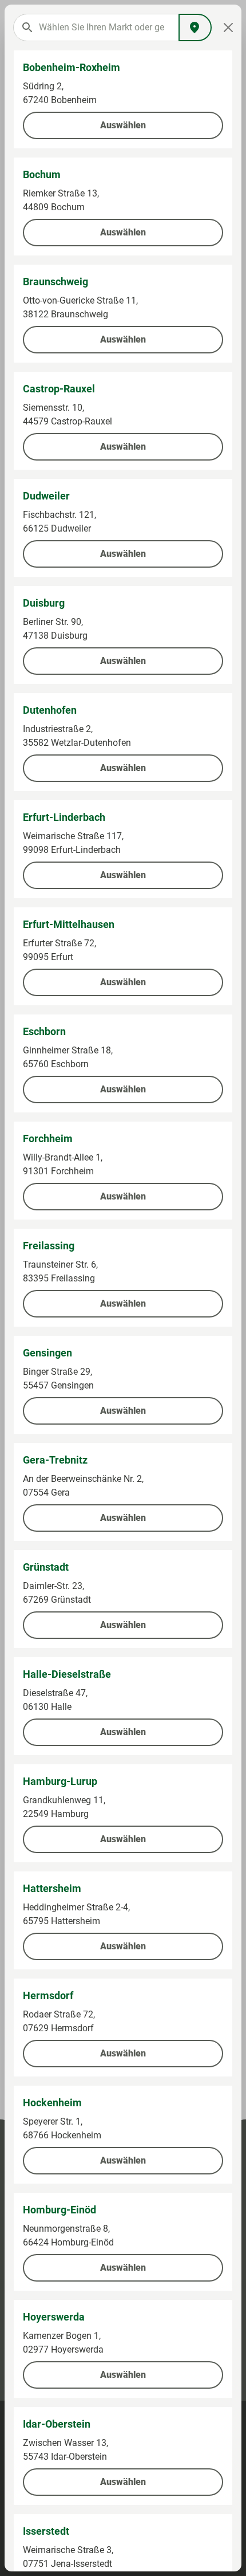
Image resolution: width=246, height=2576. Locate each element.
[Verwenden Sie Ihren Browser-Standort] (195, 27)
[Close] (228, 27)
